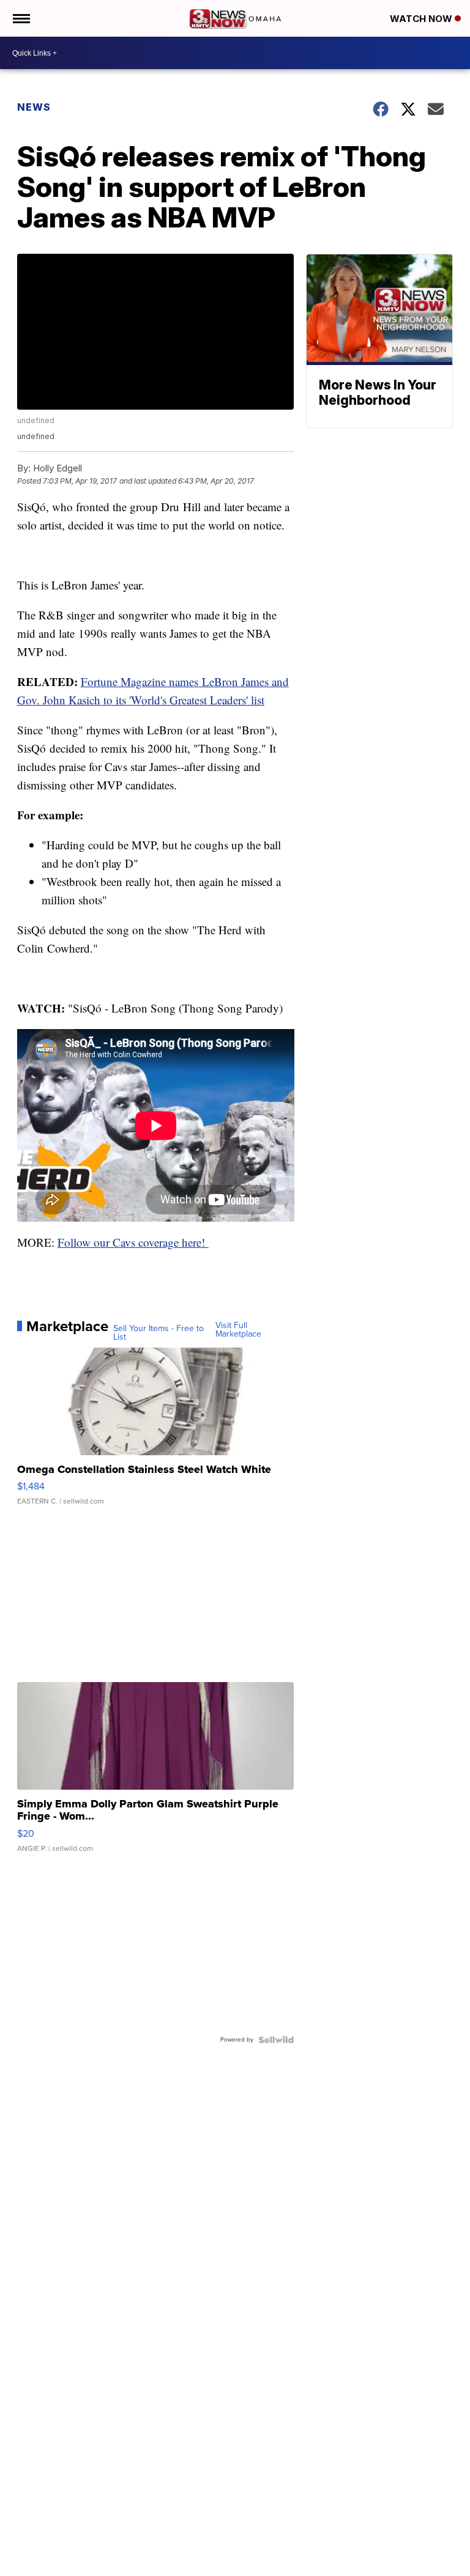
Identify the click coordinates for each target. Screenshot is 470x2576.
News (34, 107)
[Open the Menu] (21, 18)
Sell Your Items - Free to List (159, 1333)
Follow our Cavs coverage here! (133, 1242)
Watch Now (422, 19)
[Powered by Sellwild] (276, 2040)
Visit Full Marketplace (238, 1330)
